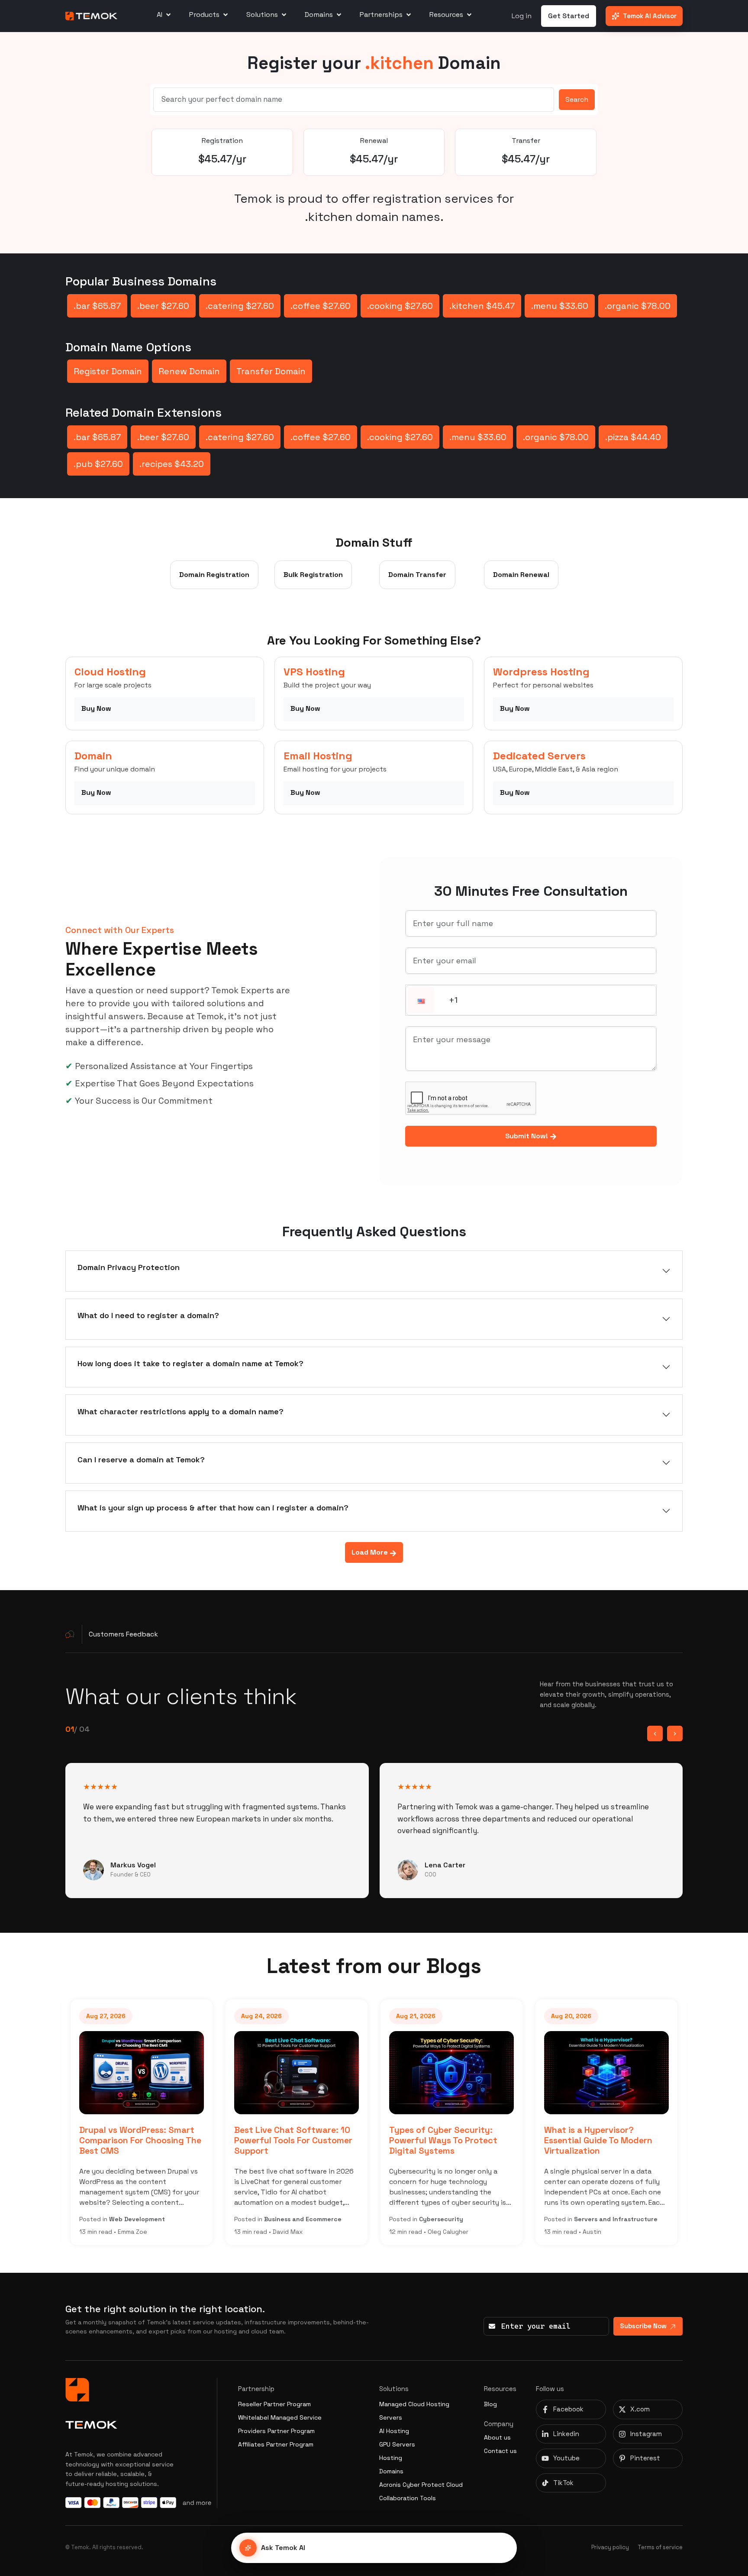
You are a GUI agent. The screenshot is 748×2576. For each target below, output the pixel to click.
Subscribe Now (643, 2326)
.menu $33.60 (560, 306)
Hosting (391, 2458)
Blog (490, 2404)
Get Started (569, 16)
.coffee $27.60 (321, 306)
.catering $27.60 (240, 306)
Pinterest (645, 2458)
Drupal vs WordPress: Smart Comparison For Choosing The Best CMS (87, 2140)
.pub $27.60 (98, 464)
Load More (371, 1552)
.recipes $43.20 (172, 464)
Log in (522, 16)
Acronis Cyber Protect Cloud (421, 2485)
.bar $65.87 (97, 306)
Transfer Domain (271, 371)
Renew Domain (189, 371)
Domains (391, 2471)
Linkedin (566, 2434)
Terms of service (660, 2547)
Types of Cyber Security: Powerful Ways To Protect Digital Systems (390, 2140)
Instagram (646, 2434)
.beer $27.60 (163, 306)
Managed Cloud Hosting (414, 2404)
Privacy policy (610, 2547)
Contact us (500, 2451)
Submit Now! (527, 1136)
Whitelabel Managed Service (280, 2417)
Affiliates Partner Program (276, 2444)
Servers (391, 2417)
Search (577, 99)
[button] (421, 1001)
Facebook (568, 2409)
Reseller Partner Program (274, 2404)
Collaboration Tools (408, 2498)
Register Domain (108, 371)
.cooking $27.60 (400, 306)
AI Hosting (394, 2431)
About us (497, 2437)
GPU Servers (397, 2444)
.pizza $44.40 (633, 437)
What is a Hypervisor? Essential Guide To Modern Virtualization (545, 2140)
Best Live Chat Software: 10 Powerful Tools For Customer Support (240, 2140)
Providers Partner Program (276, 2431)
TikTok (563, 2483)
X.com (640, 2409)
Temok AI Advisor (650, 16)
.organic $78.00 (638, 306)
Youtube (566, 2458)
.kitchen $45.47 (482, 306)
